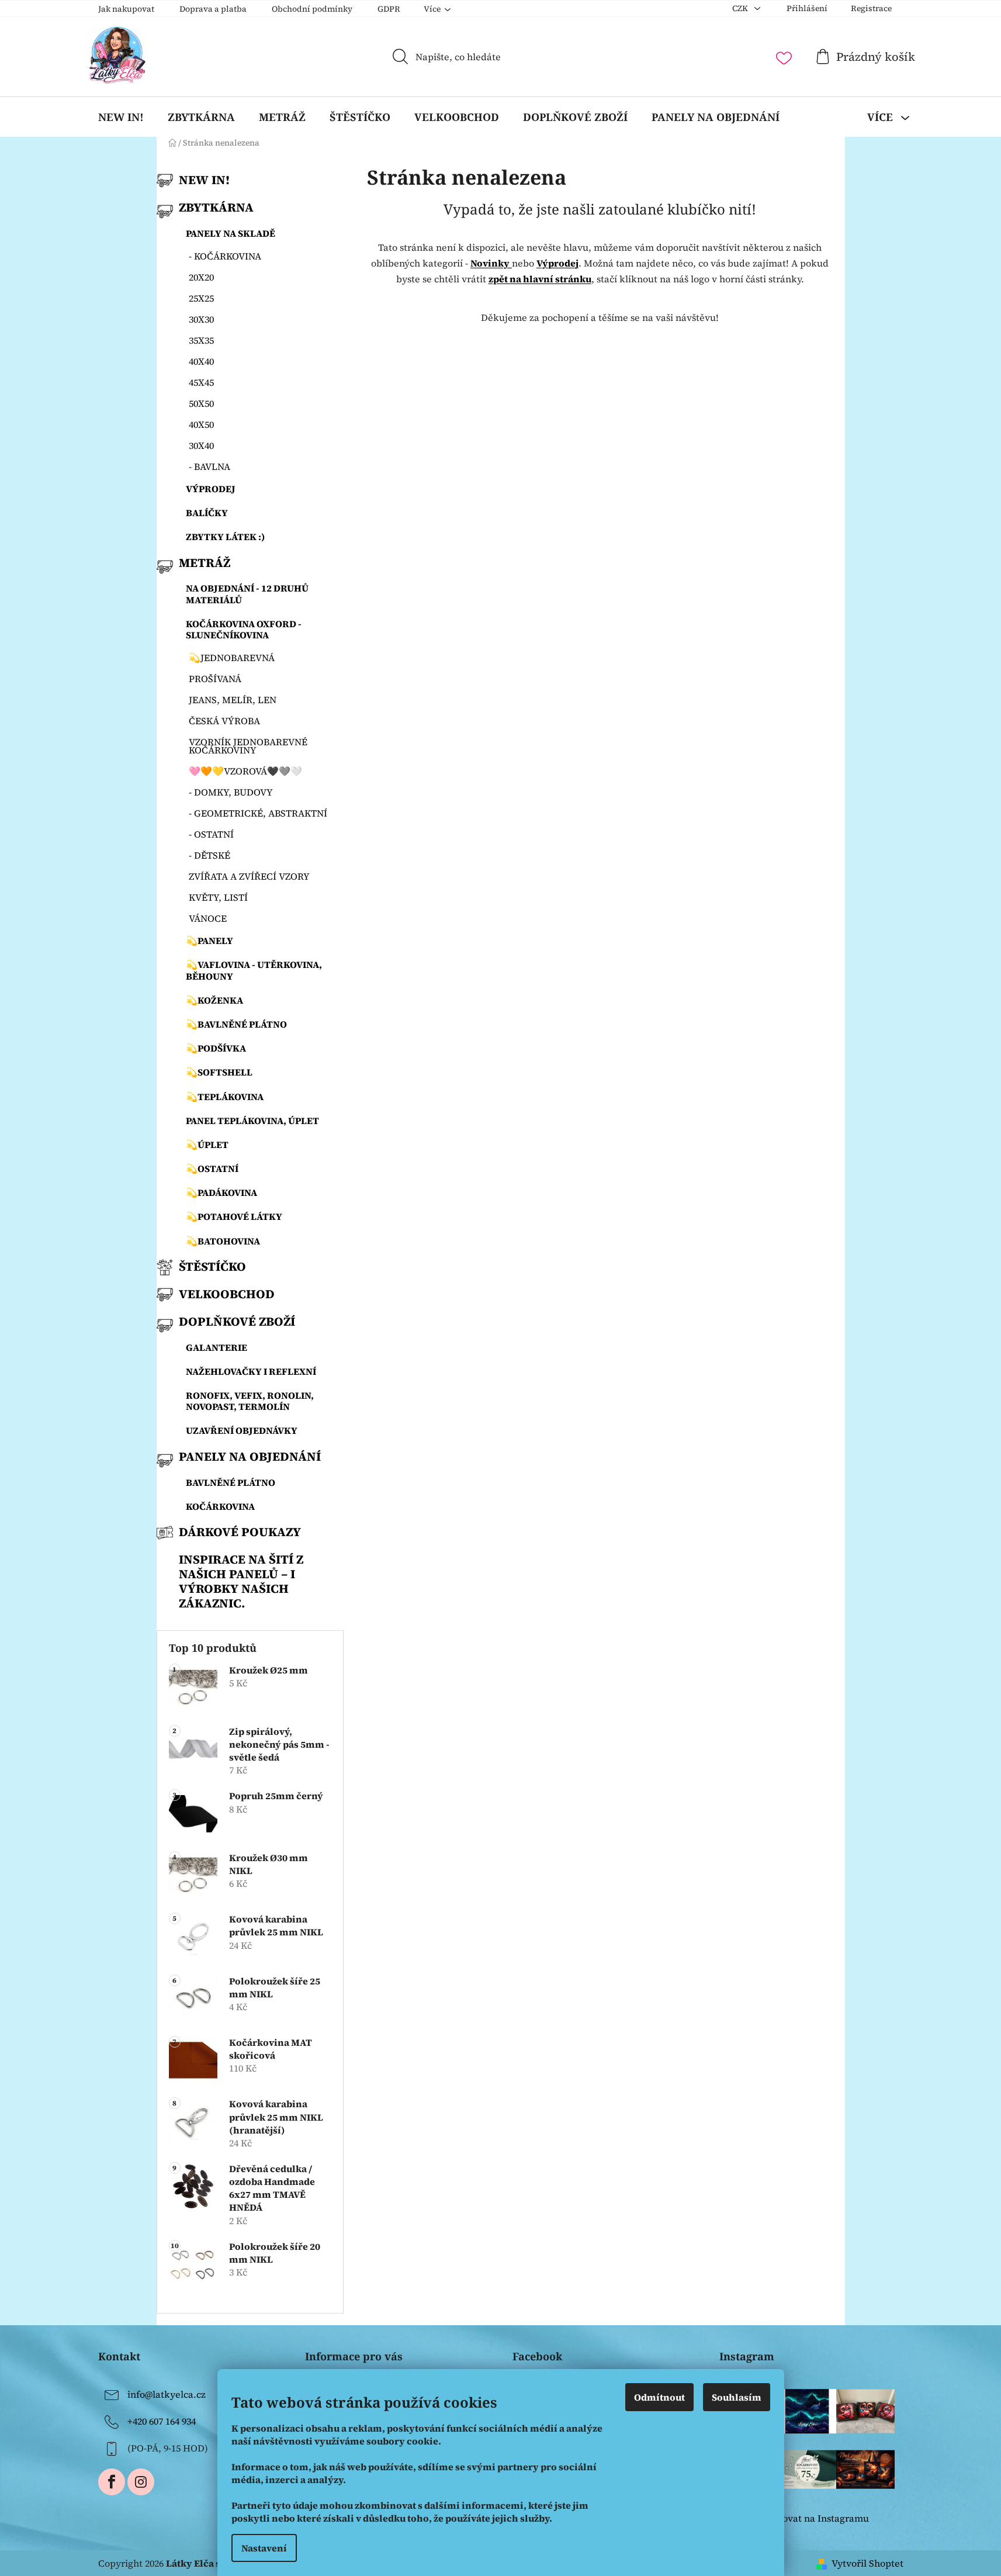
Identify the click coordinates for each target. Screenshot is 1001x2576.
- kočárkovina (225, 256)
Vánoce (208, 918)
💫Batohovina (223, 1241)
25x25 (201, 298)
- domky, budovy (231, 792)
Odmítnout (659, 2397)
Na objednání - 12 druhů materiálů (247, 594)
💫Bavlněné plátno (236, 1024)
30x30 (201, 319)
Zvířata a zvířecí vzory (249, 876)
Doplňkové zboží (237, 1321)
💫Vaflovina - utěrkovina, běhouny (254, 970)
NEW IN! (204, 180)
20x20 (201, 277)
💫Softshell (219, 1072)
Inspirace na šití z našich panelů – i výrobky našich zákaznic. (241, 1581)
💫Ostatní (212, 1168)
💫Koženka (214, 1000)
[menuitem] (121, 117)
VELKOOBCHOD (227, 1294)
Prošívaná (215, 679)
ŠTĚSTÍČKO (212, 1266)
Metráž (205, 563)
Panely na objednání (250, 1456)
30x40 (201, 445)
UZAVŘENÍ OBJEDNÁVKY (242, 1430)
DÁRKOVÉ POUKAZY (240, 1532)
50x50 (201, 403)
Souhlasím (737, 2397)
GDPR (389, 9)
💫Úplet (207, 1144)
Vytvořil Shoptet (867, 2563)
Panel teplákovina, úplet (252, 1121)
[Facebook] (112, 2482)
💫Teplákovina (225, 1097)
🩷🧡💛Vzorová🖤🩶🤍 (245, 771)
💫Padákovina (221, 1192)
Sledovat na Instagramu (816, 2518)
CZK (741, 8)
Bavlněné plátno (231, 1482)
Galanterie (217, 1347)
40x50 (201, 424)
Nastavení (264, 2548)
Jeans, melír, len (233, 700)
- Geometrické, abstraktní (258, 813)
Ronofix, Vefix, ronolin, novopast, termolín (250, 1401)
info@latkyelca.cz (167, 2394)
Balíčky (207, 513)
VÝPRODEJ (211, 489)
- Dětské (209, 855)
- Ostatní (211, 834)
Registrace (871, 8)
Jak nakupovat (126, 9)
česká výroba (224, 721)
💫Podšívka (216, 1048)
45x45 (201, 382)
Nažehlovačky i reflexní (251, 1371)
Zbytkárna (216, 207)
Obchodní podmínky (312, 9)
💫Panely (209, 941)
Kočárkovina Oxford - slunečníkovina (244, 629)
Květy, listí (218, 897)
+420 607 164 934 (162, 2421)
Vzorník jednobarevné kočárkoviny (248, 746)
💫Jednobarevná (232, 658)
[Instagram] (141, 2482)
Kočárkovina (220, 1506)
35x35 (201, 340)
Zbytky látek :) (226, 537)
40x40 (201, 361)
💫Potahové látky (234, 1216)
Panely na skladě (231, 233)
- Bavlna (209, 466)
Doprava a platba (213, 9)
